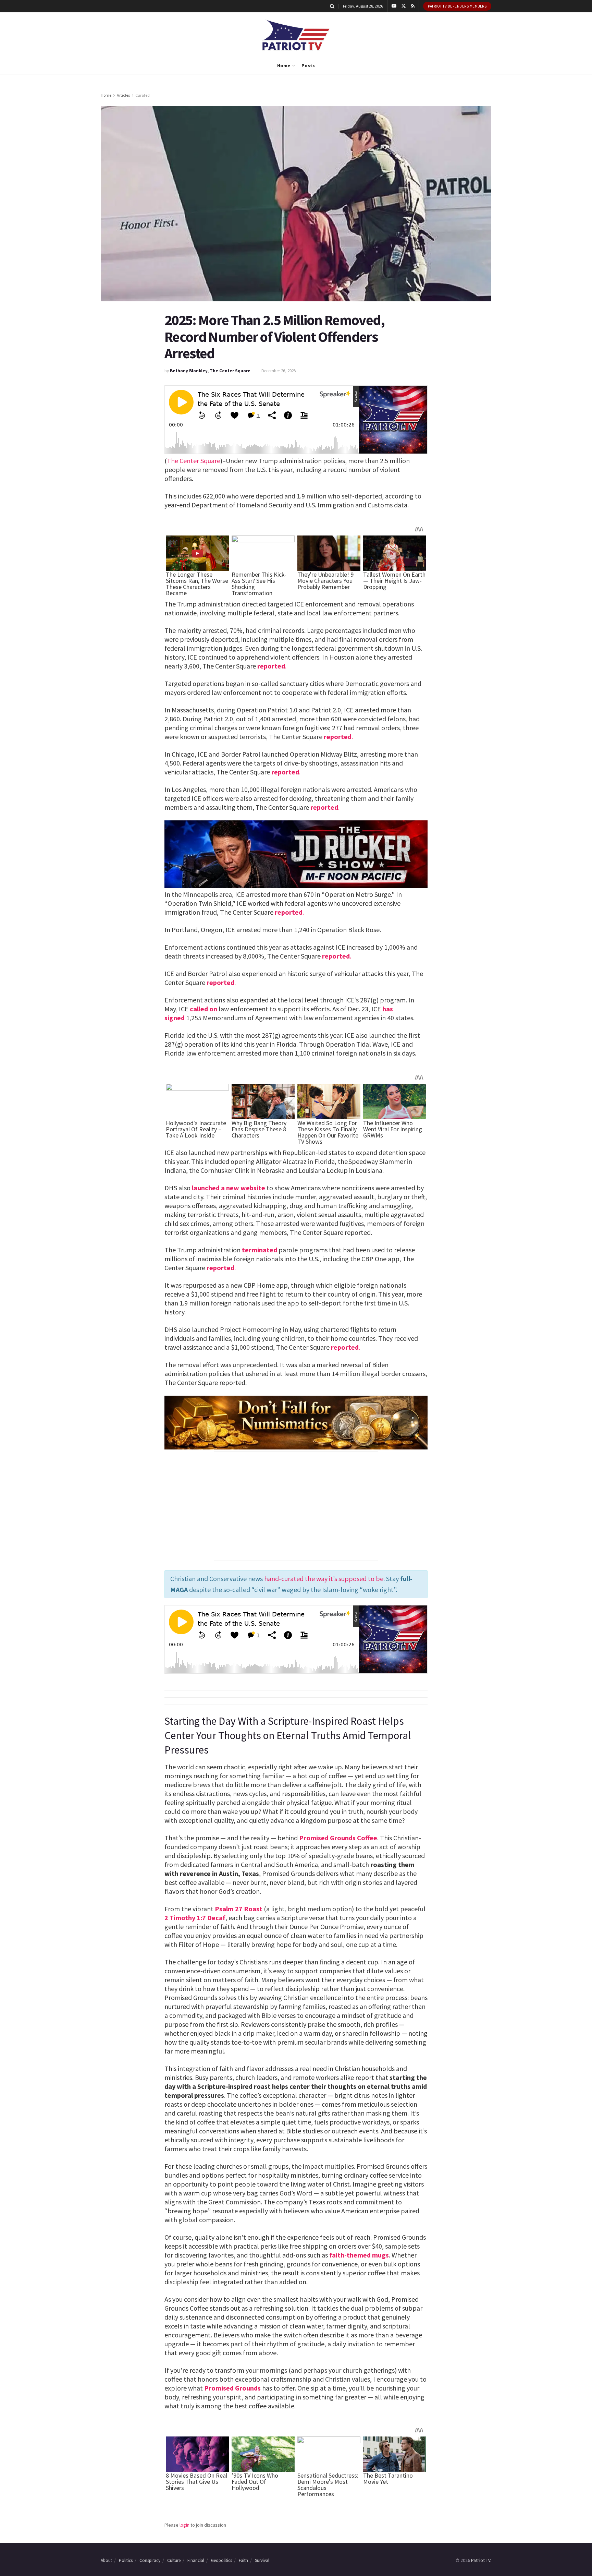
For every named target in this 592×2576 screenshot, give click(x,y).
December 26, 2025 (279, 371)
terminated (260, 1250)
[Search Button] (332, 6)
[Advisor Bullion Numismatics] (296, 1422)
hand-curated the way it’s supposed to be (324, 1579)
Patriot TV (481, 2560)
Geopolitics (221, 2560)
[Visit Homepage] (296, 35)
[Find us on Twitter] (404, 6)
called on (203, 1009)
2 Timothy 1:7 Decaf (195, 1918)
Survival (262, 2560)
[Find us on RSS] (413, 6)
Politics (126, 2560)
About (106, 2560)
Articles (123, 95)
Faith (243, 2560)
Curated (143, 95)
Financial (196, 2560)
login (184, 2525)
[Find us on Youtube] (394, 6)
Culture (174, 2560)
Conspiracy (150, 2560)
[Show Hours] (296, 854)
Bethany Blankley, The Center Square (210, 371)
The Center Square (194, 461)
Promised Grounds (232, 2388)
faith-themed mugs (359, 2255)
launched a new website (229, 1188)
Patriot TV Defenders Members (457, 6)
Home (284, 65)
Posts (308, 65)
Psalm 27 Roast (239, 1909)
